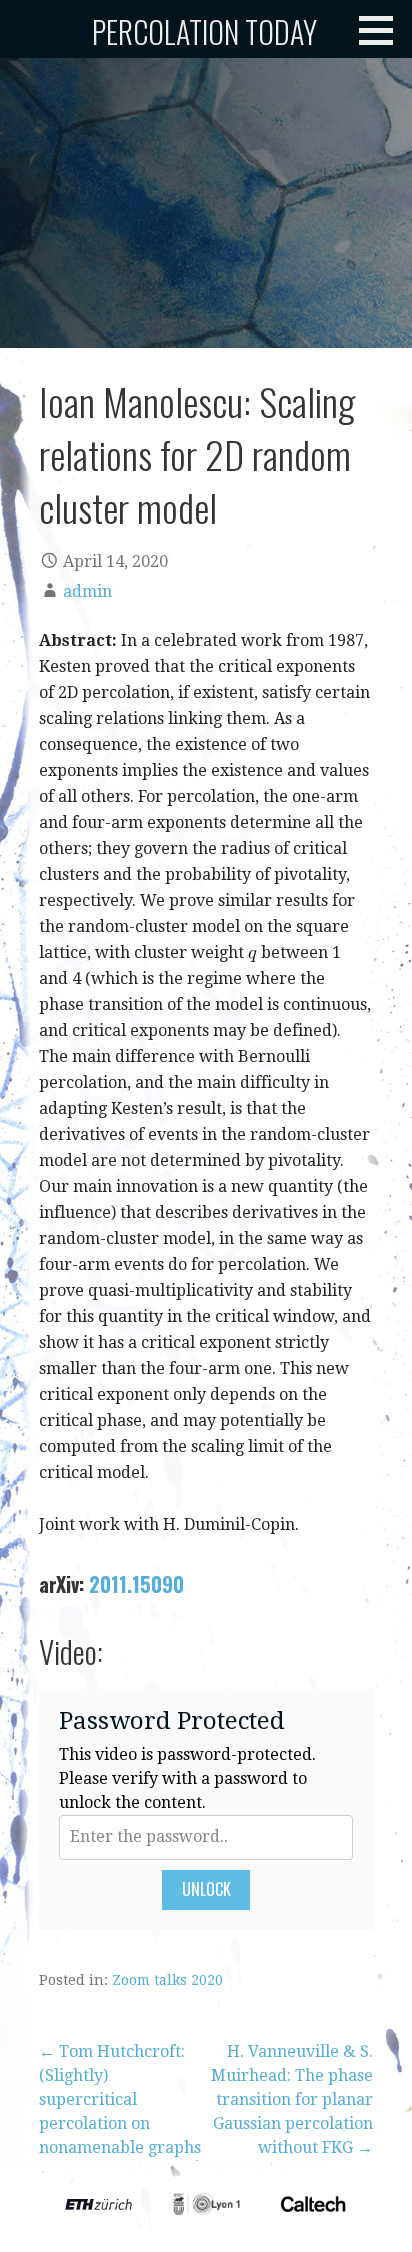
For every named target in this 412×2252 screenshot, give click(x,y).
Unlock (206, 1889)
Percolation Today (204, 31)
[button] (383, 30)
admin (87, 591)
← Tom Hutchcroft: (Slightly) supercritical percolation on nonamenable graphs (120, 2099)
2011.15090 (136, 1584)
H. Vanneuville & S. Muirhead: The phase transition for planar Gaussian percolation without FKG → (292, 2099)
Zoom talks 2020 (167, 1980)
